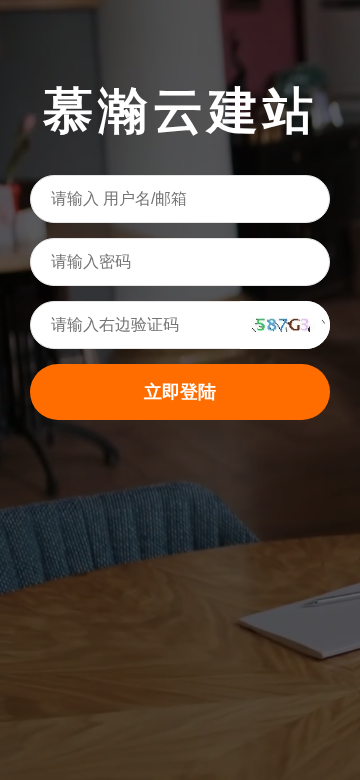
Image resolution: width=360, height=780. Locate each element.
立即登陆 (180, 392)
